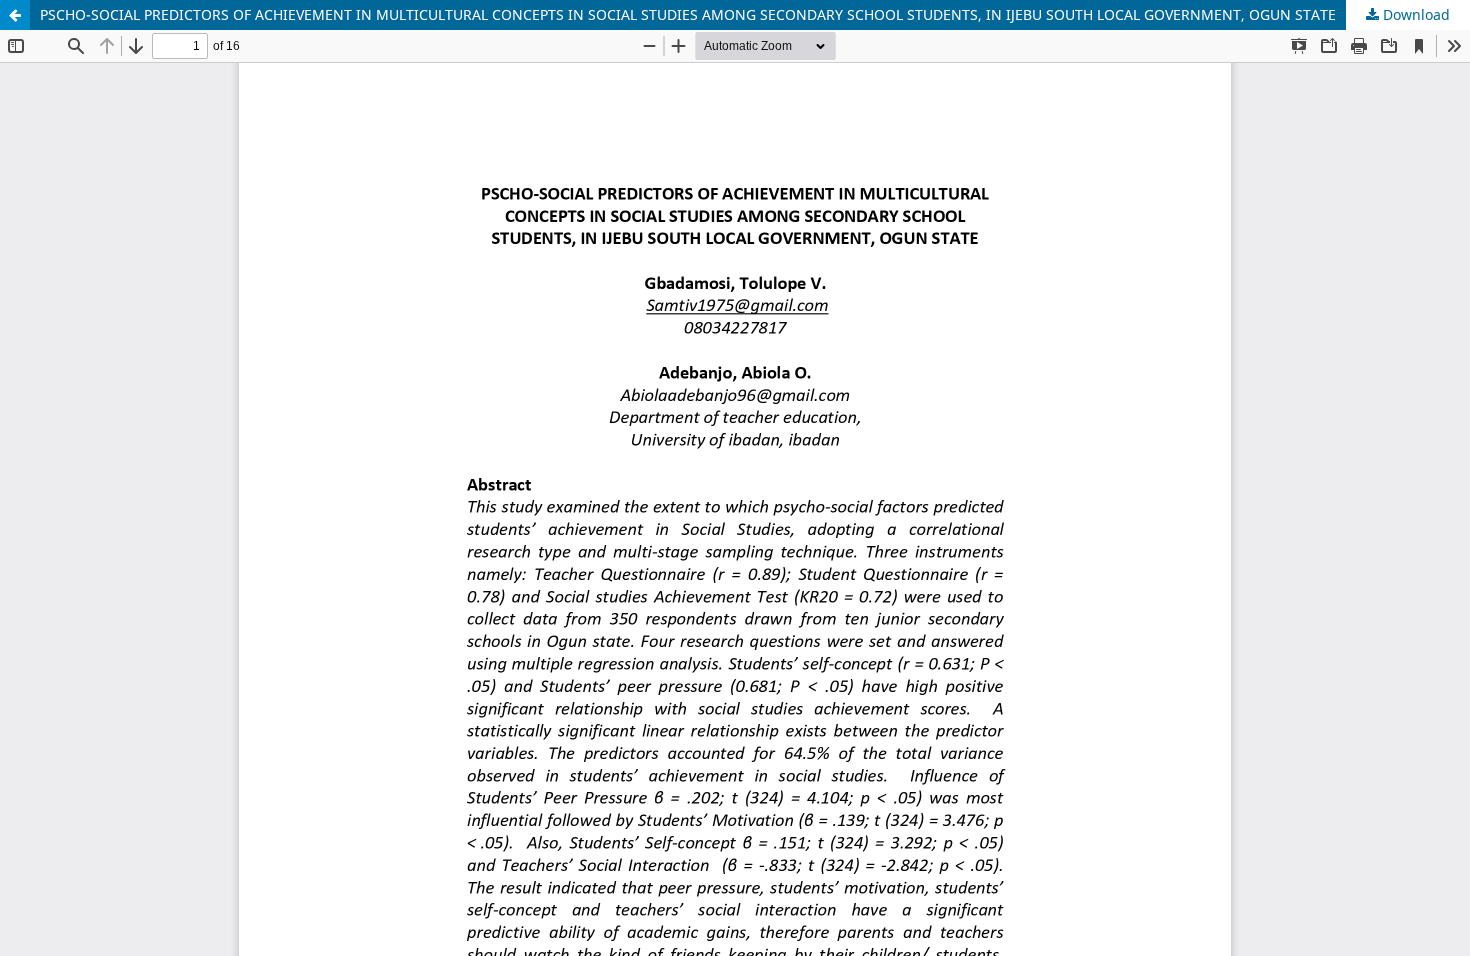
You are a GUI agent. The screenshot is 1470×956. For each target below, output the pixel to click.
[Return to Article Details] (15, 15)
